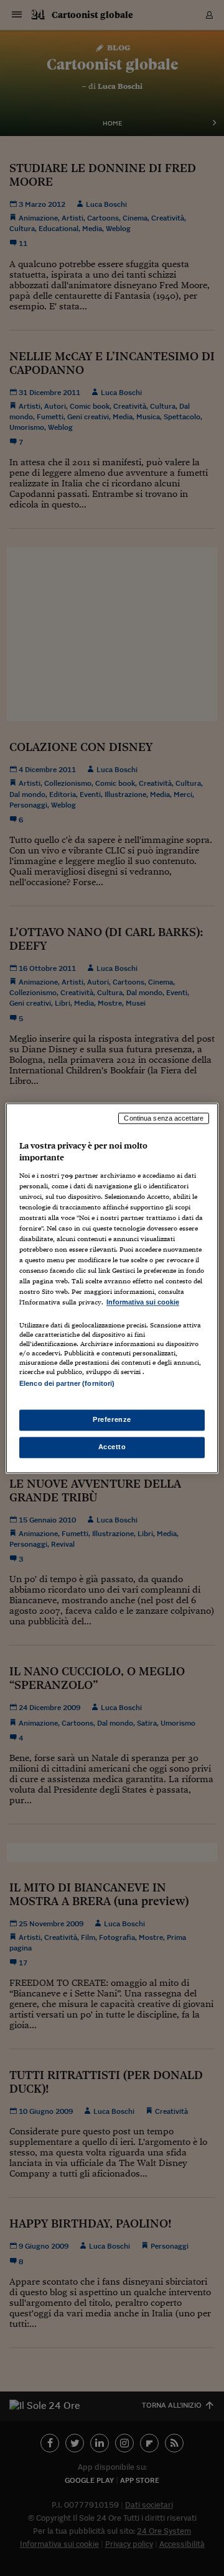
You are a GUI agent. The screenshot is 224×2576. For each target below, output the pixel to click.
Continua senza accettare (164, 1118)
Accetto (112, 1447)
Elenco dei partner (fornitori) (67, 1383)
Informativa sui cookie (143, 1303)
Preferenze (112, 1419)
